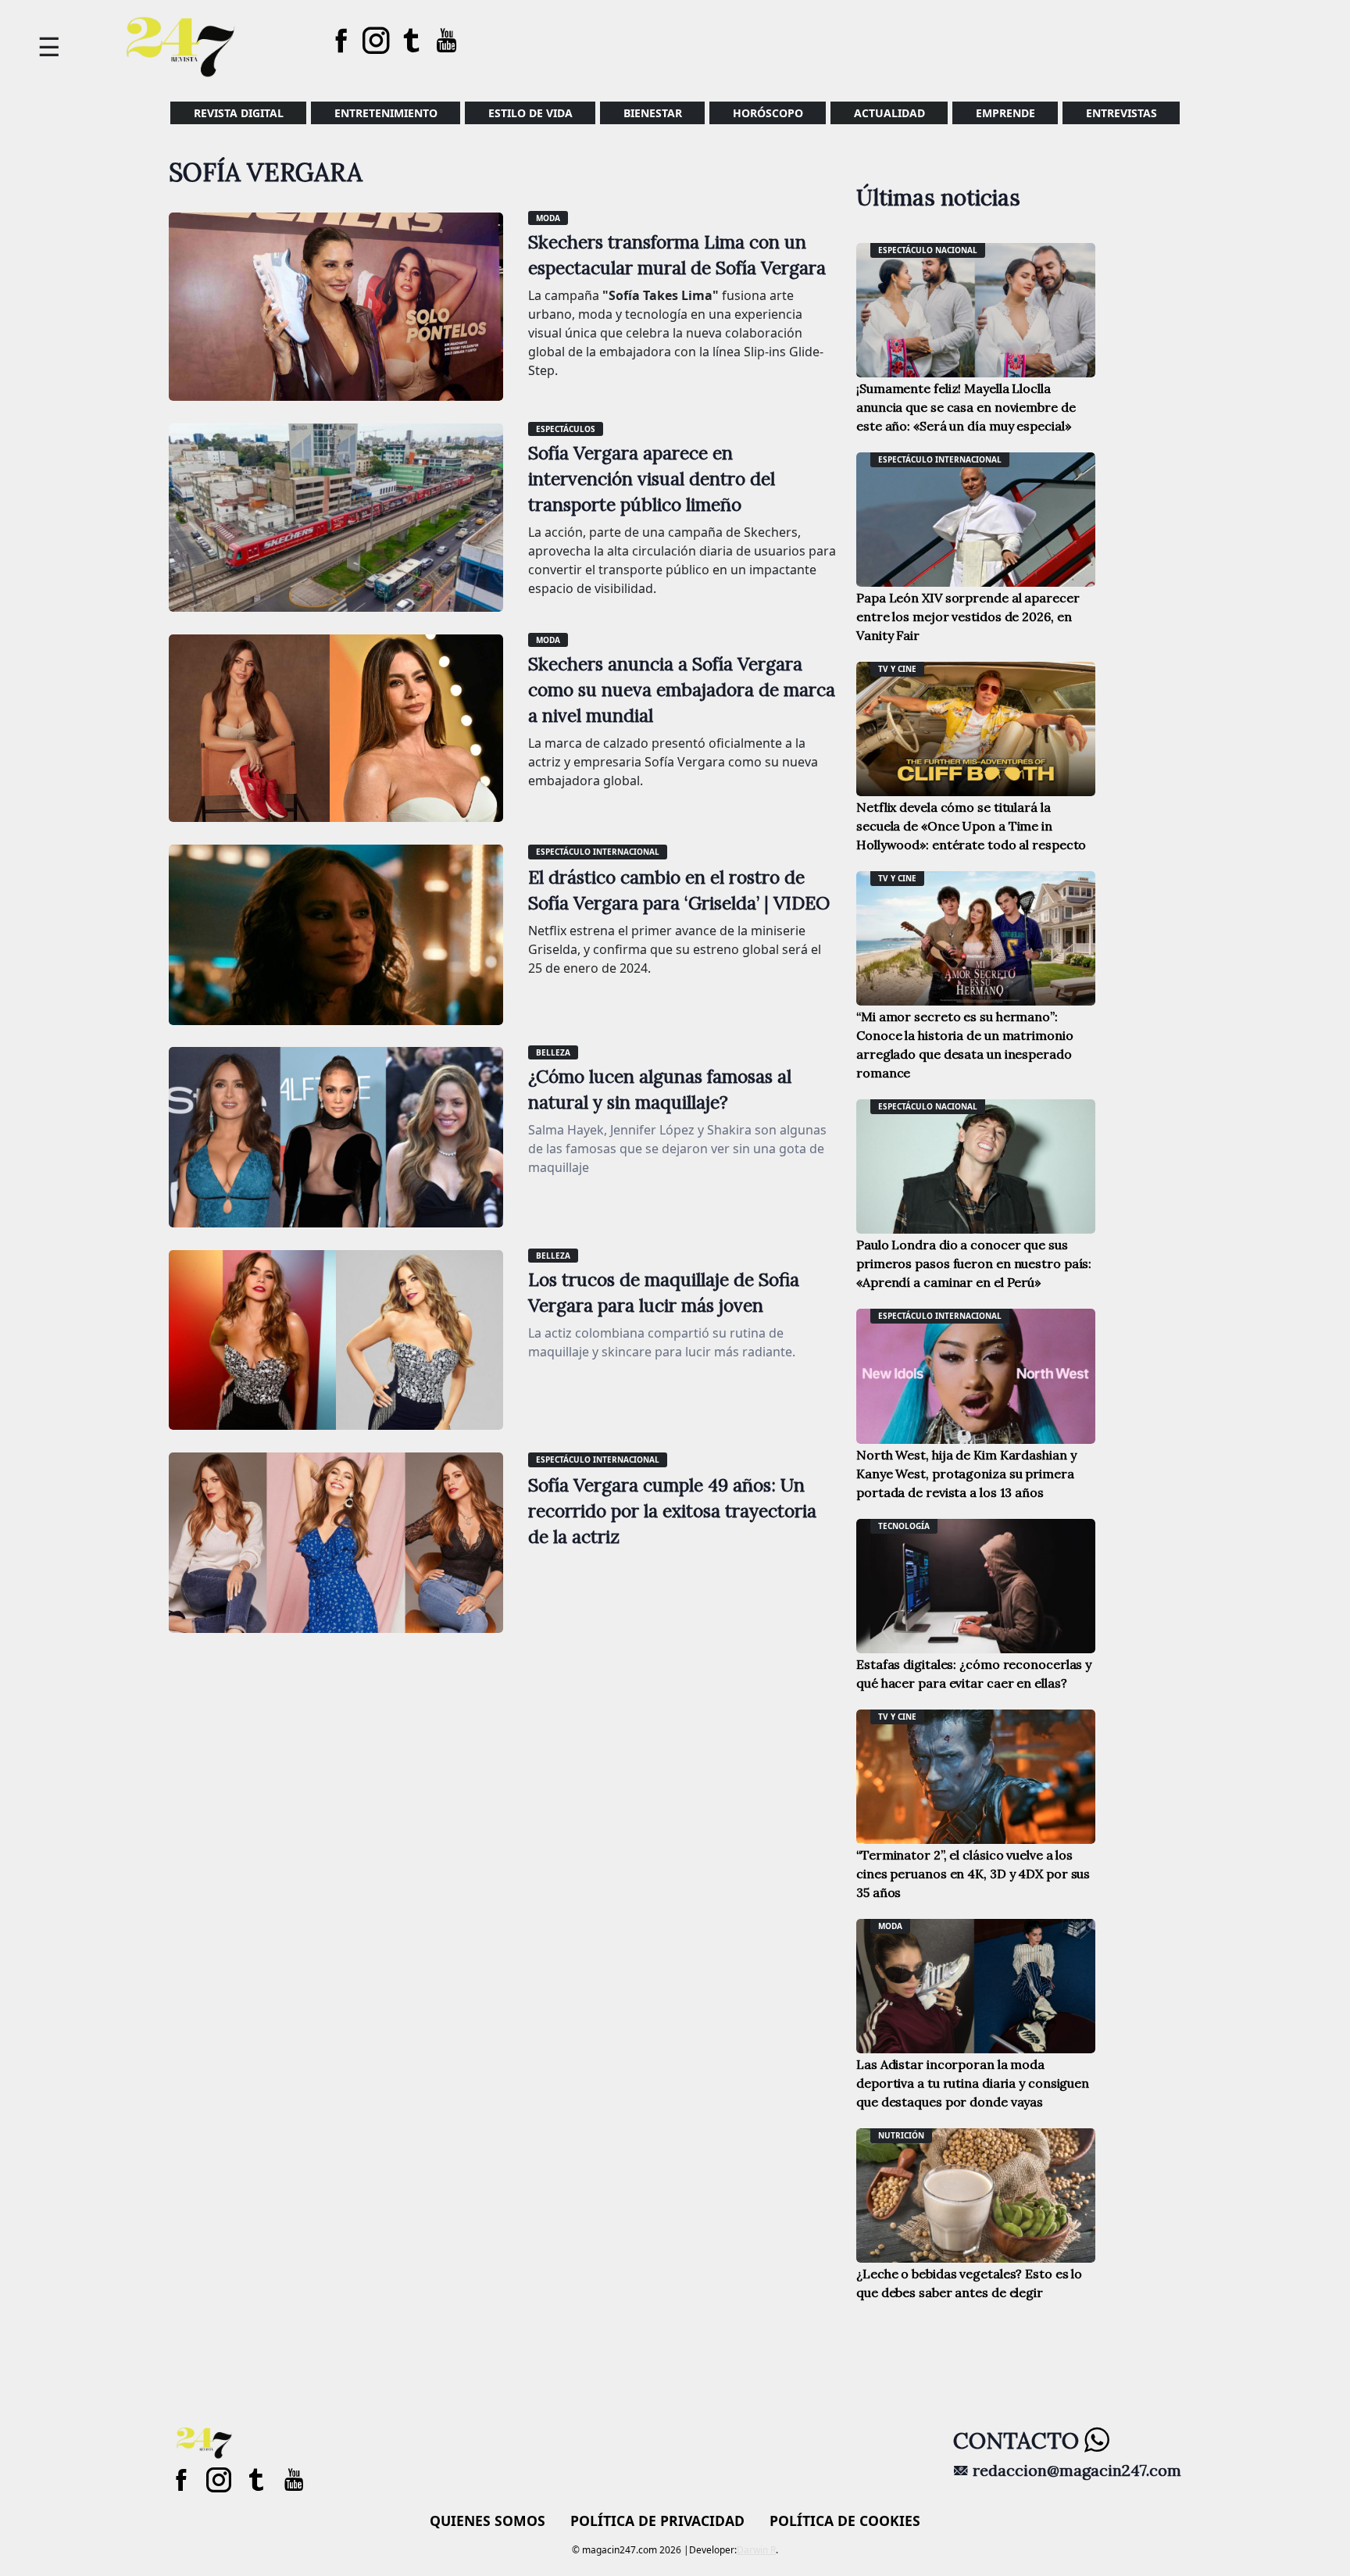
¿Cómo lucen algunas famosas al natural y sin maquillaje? (660, 1089)
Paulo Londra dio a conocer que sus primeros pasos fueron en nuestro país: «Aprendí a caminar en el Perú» (974, 1263)
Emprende (1005, 113)
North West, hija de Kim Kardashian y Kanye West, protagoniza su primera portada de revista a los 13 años (966, 1474)
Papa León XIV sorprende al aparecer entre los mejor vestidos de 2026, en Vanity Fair (968, 616)
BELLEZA (553, 1052)
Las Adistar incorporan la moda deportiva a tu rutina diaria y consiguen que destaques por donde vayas (973, 2083)
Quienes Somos (487, 2521)
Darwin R (756, 2550)
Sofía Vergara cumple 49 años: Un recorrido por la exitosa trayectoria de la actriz (672, 1511)
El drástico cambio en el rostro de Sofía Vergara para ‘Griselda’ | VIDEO (679, 890)
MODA (548, 218)
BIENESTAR (653, 113)
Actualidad (889, 113)
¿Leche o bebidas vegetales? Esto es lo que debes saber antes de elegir (969, 2283)
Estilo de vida (530, 113)
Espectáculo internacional (598, 852)
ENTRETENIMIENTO (386, 113)
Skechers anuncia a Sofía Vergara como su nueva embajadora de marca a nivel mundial (682, 690)
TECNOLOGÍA (904, 1526)
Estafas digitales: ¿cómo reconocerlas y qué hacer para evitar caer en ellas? (974, 1674)
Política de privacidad (657, 2521)
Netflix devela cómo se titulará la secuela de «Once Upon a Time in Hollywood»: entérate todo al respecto (971, 826)
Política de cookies (845, 2521)
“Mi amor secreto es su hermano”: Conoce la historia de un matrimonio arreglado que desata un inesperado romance (965, 1045)
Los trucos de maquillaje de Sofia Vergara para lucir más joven (664, 1292)
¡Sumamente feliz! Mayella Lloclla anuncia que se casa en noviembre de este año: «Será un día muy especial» (966, 407)
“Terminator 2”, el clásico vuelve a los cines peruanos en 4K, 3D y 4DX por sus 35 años (973, 1874)
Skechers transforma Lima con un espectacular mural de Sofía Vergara (677, 255)
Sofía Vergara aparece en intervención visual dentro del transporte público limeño (652, 479)
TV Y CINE (897, 669)
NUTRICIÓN (901, 2135)
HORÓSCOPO (768, 113)
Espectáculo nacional (928, 250)
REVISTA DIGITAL (239, 113)
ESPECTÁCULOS (566, 429)
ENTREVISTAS (1121, 113)
